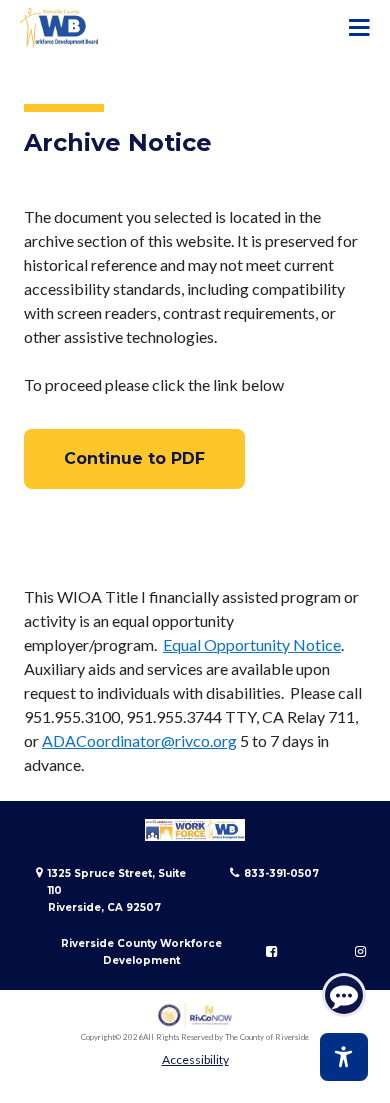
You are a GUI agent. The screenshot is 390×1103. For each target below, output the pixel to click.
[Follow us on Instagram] (360, 952)
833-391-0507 (281, 873)
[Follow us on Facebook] (271, 952)
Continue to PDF (134, 458)
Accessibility (195, 1059)
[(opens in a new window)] (195, 1015)
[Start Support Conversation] (344, 995)
